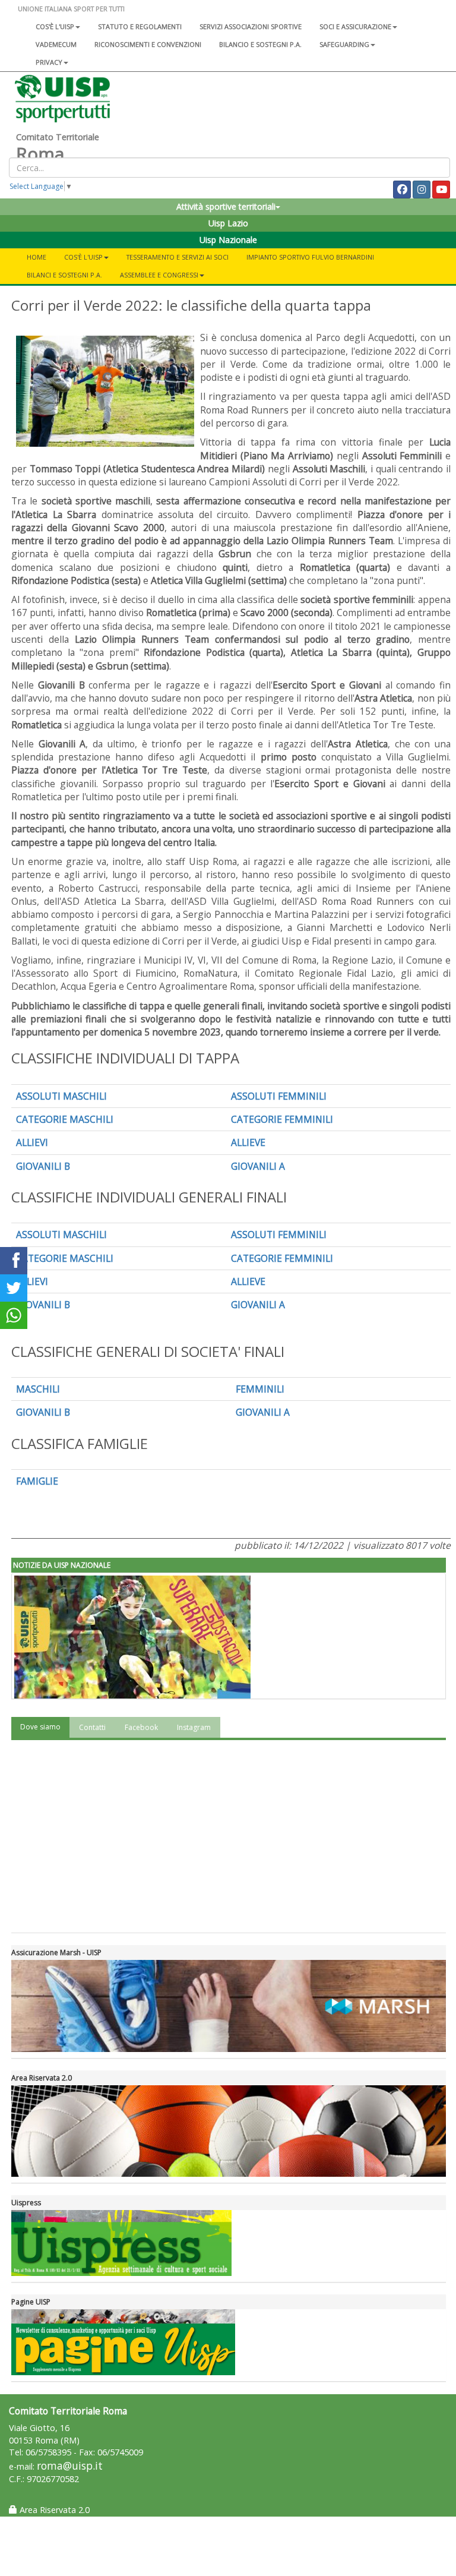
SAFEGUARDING (344, 44)
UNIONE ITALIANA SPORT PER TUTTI (71, 9)
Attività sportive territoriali (226, 206)
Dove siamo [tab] (40, 1727)
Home (37, 257)
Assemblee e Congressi (159, 275)
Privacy (49, 62)
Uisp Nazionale (228, 240)
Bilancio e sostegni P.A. (260, 44)
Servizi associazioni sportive (251, 26)
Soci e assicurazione (355, 26)
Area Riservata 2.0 (53, 2510)
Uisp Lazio (228, 223)
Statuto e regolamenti (140, 26)
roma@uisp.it (70, 2466)
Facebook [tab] (141, 1727)
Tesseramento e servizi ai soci (178, 257)
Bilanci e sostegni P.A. (64, 275)
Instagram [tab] (194, 1727)
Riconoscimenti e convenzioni (148, 44)
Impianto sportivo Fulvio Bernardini (310, 257)
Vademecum (56, 44)
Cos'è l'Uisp (55, 26)
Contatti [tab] (92, 1727)
